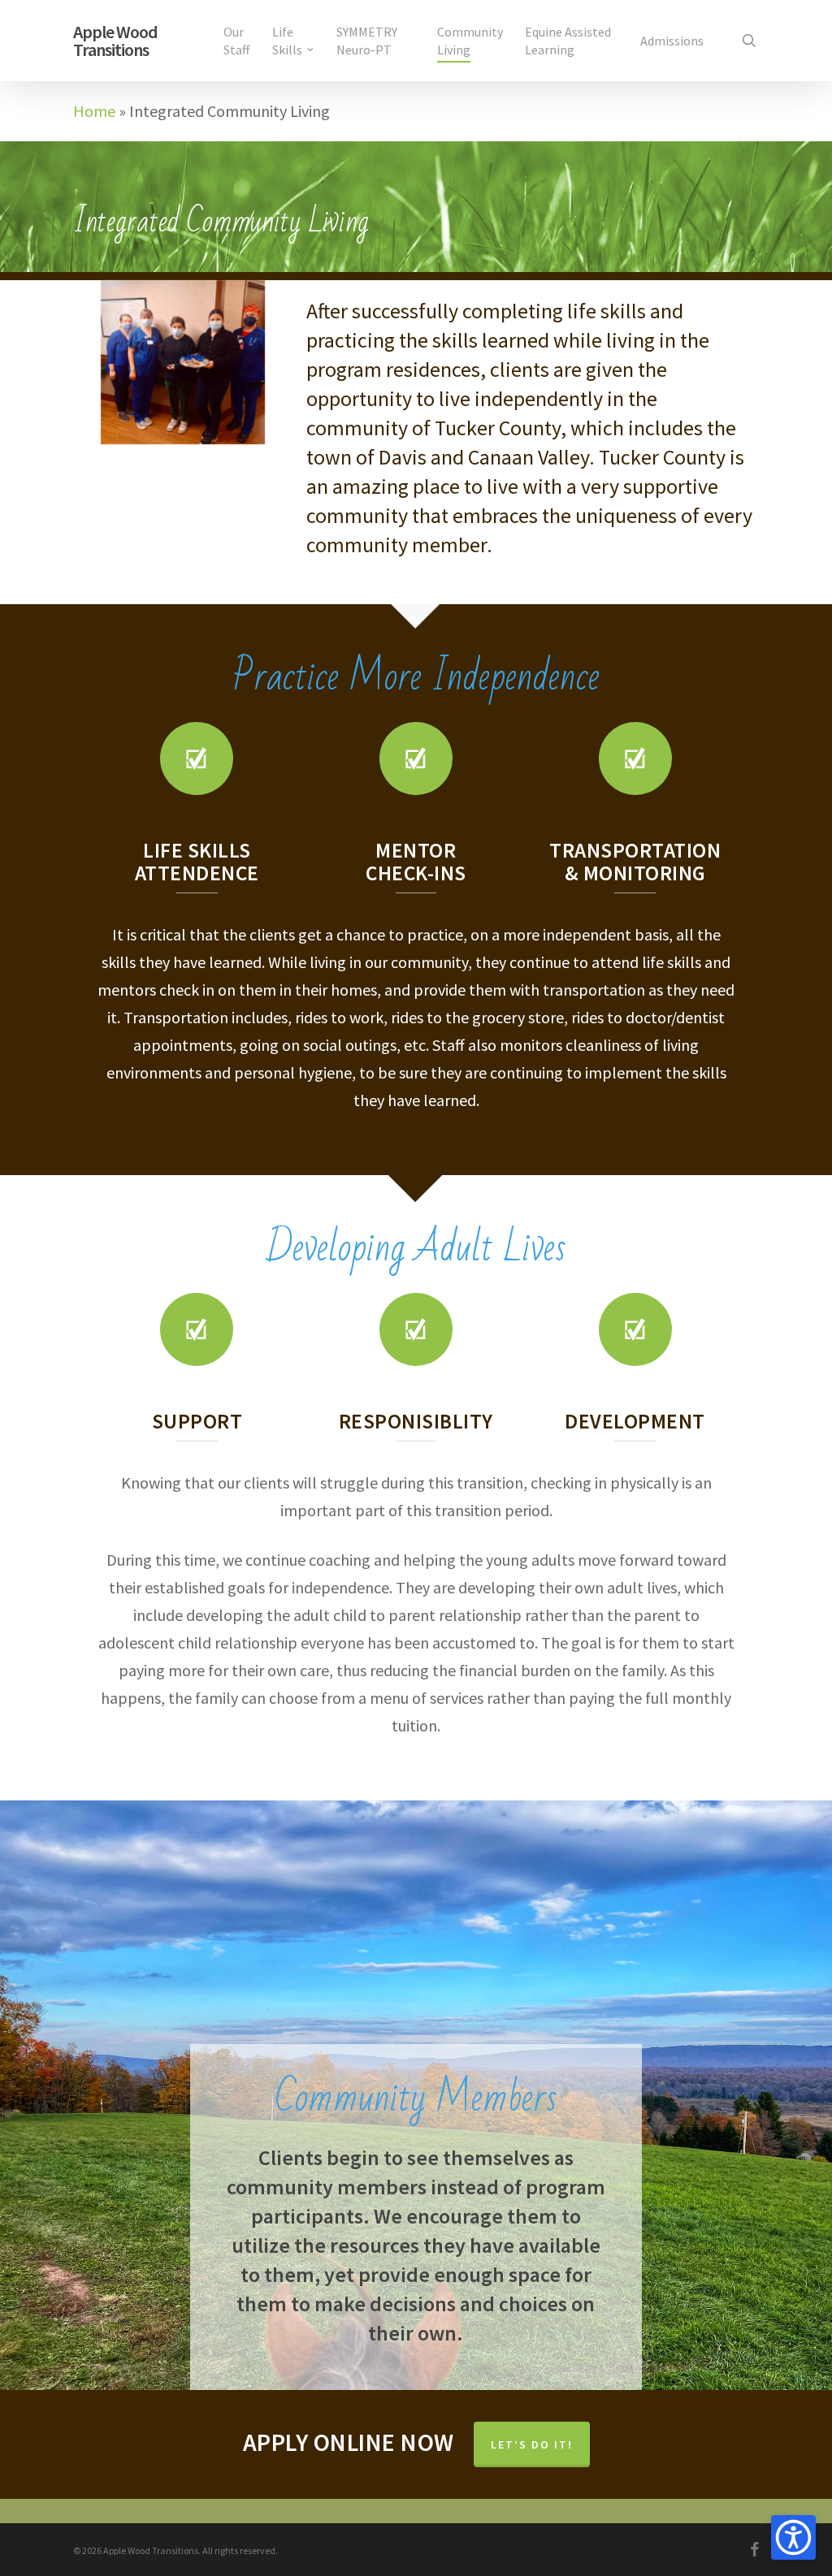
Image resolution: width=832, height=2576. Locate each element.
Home (94, 111)
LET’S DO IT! (532, 2444)
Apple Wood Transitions (115, 41)
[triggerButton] (793, 2537)
